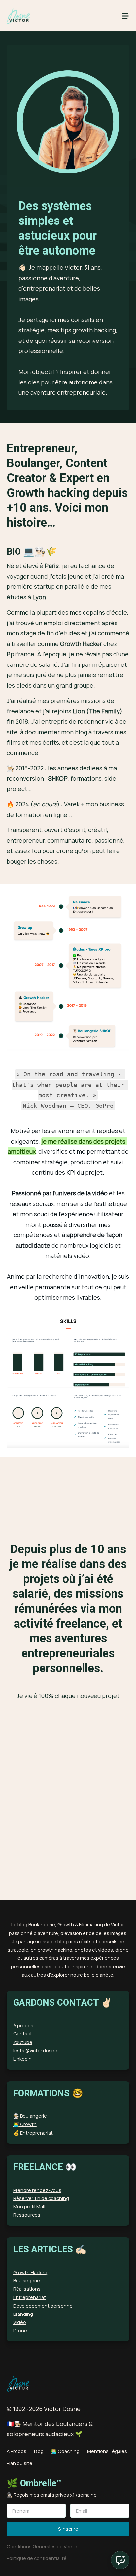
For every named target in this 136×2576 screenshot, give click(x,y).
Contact (23, 2034)
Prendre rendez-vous (37, 2190)
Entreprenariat (30, 2297)
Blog (39, 2451)
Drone (20, 2331)
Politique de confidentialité (37, 2558)
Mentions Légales (107, 2451)
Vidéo (20, 2322)
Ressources (27, 2215)
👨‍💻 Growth (25, 2124)
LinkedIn (22, 2059)
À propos (23, 2025)
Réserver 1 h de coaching (41, 2198)
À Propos (17, 2451)
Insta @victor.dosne (35, 2051)
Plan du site (19, 2463)
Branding (23, 2314)
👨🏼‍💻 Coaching (65, 2451)
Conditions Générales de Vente (42, 2546)
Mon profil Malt (30, 2207)
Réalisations (27, 2289)
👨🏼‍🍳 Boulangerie (30, 2116)
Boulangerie (27, 2281)
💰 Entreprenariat (33, 2133)
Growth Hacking (31, 2272)
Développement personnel (43, 2306)
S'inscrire (68, 2529)
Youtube (23, 2042)
